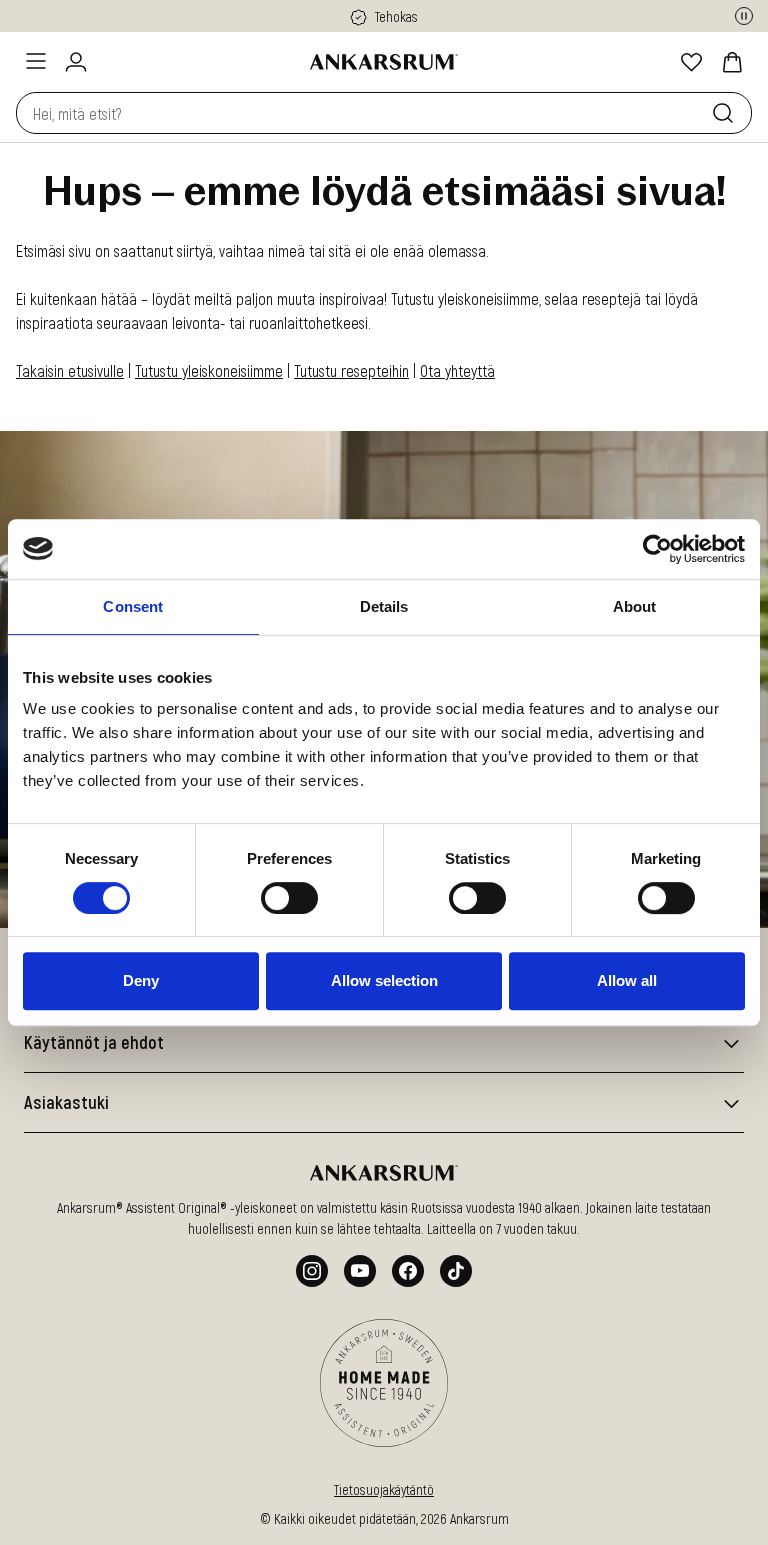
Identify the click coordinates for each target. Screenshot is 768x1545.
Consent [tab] (133, 606)
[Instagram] (312, 1271)
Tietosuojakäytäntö (384, 1489)
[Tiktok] (456, 1271)
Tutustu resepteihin (351, 370)
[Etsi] (727, 113)
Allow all (627, 980)
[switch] (289, 898)
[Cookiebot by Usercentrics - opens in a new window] (657, 549)
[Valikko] (36, 61)
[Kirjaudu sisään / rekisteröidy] (76, 62)
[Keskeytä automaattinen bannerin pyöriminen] (744, 16)
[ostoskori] (732, 62)
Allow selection (384, 980)
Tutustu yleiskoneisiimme (209, 370)
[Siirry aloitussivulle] (384, 62)
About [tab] (635, 606)
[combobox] (360, 113)
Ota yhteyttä (457, 370)
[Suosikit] (692, 62)
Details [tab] (384, 606)
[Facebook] (408, 1271)
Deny (141, 980)
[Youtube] (360, 1271)
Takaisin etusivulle (70, 370)
